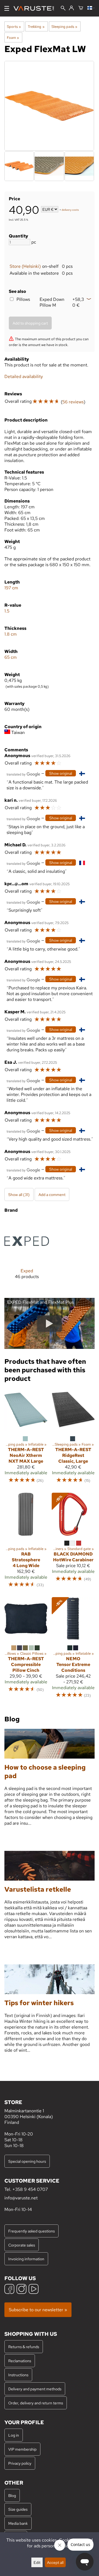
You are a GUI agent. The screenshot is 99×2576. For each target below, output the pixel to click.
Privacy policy (20, 2463)
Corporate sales (22, 2245)
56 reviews (73, 402)
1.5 (7, 611)
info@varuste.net (21, 2198)
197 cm (11, 588)
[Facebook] (9, 2290)
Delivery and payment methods (35, 2389)
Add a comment (52, 1194)
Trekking (36, 26)
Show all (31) (19, 1194)
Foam (13, 37)
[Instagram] (21, 2290)
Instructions (18, 2375)
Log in (14, 2435)
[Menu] (7, 8)
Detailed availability (24, 376)
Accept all (55, 2562)
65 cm (11, 657)
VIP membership (22, 2449)
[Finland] (91, 8)
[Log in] (71, 8)
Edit (37, 2562)
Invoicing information (26, 2259)
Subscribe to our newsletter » (38, 2310)
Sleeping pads (64, 26)
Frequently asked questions (31, 2231)
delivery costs (70, 210)
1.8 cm (11, 634)
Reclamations (20, 2361)
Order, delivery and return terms (36, 2403)
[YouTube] (34, 2290)
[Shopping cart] (81, 8)
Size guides (18, 2509)
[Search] (63, 9)
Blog (12, 2495)
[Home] (36, 8)
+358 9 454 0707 (30, 2189)
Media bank (18, 2523)
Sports (14, 26)
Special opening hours (27, 2161)
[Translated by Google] (23, 774)
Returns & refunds (24, 2347)
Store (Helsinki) (25, 266)
